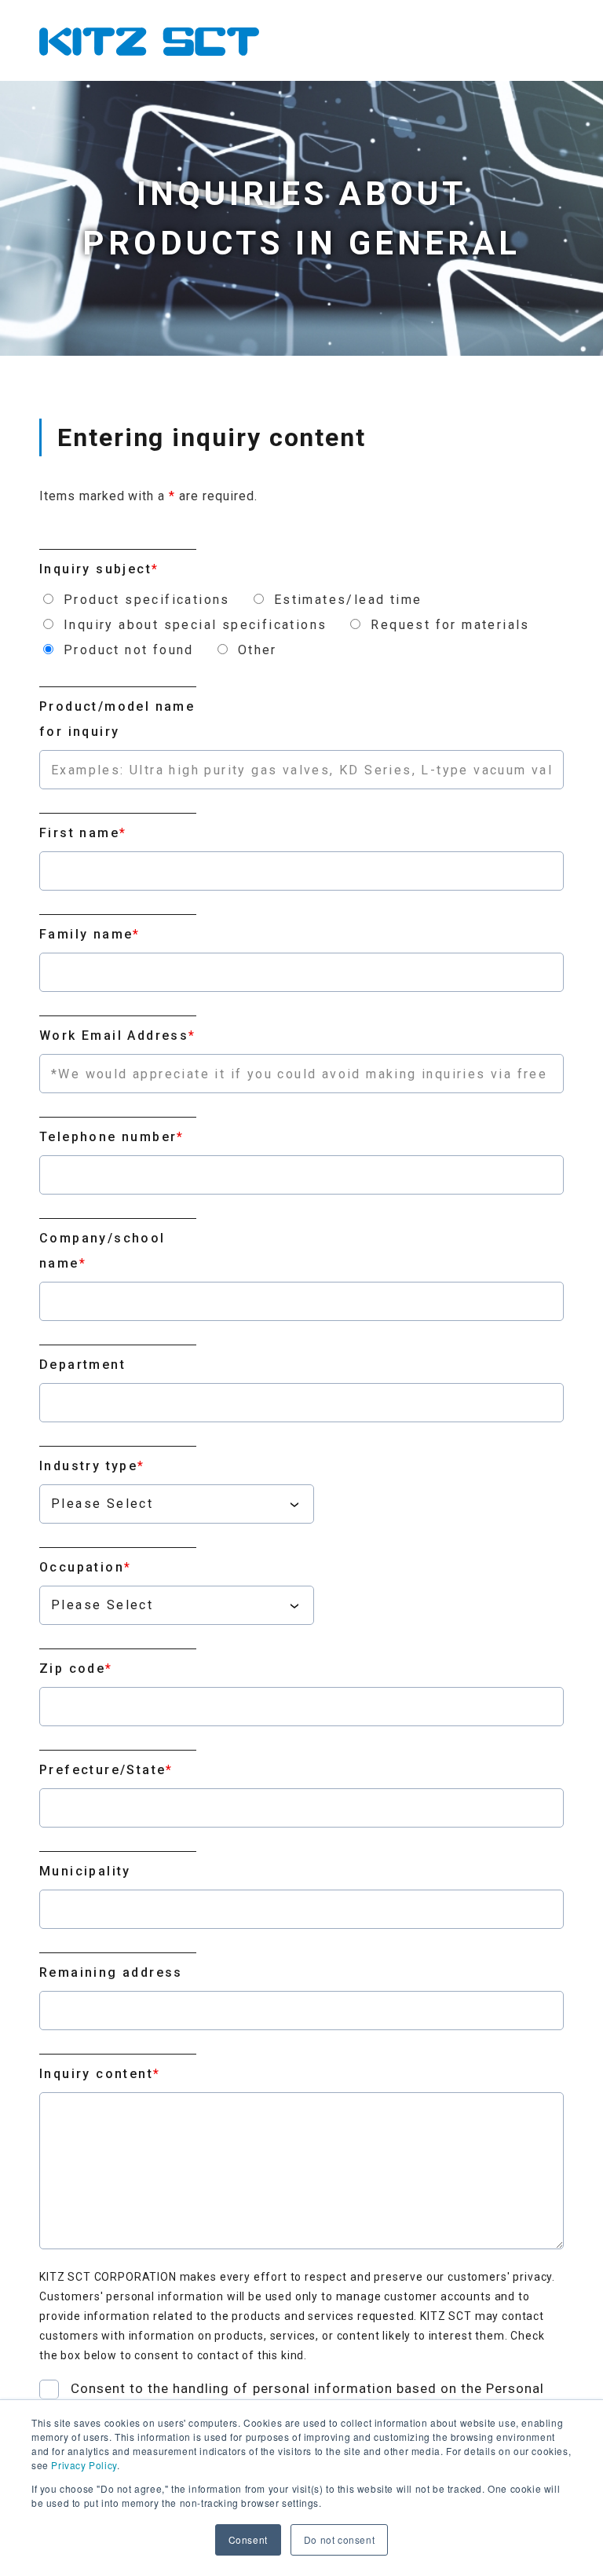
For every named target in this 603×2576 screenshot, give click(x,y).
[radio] (135, 600)
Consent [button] (248, 2539)
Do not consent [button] (339, 2539)
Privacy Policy (84, 2465)
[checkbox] (301, 625)
